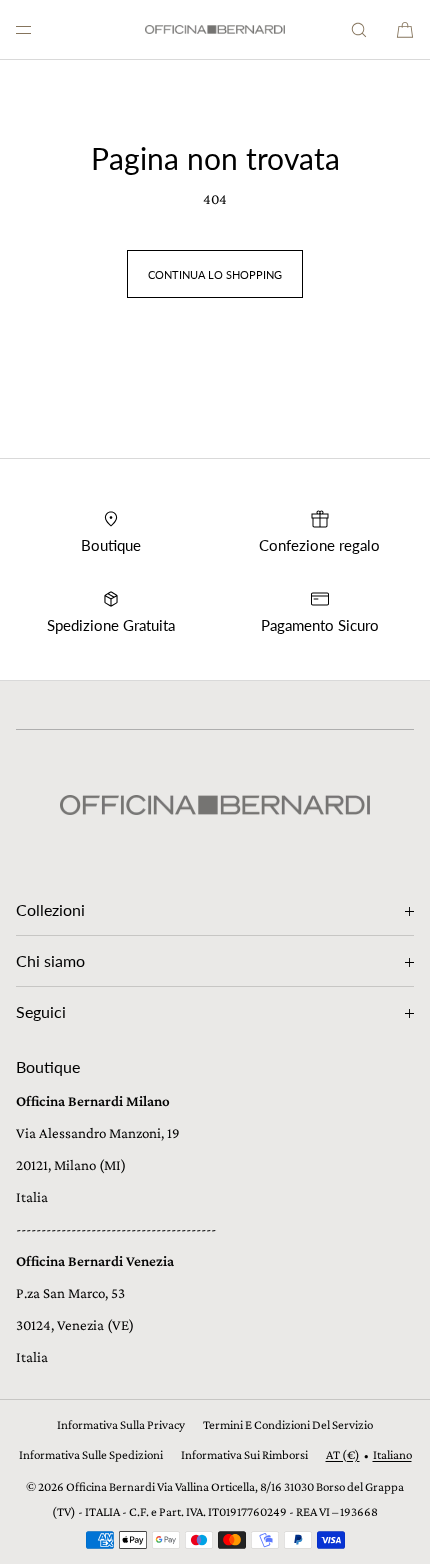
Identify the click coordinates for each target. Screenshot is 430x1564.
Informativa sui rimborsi (244, 1454)
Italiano (392, 1454)
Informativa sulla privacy (121, 1424)
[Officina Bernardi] (215, 30)
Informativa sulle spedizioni (91, 1454)
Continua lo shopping (215, 274)
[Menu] (40, 29)
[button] (359, 29)
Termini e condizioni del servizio (288, 1424)
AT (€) (343, 1454)
